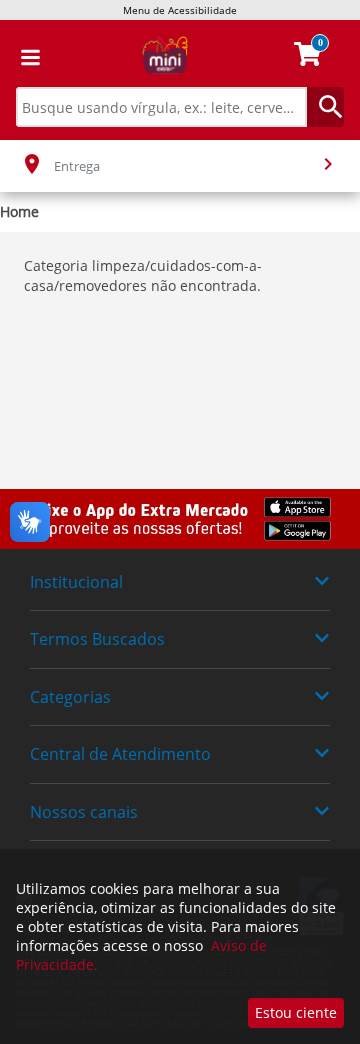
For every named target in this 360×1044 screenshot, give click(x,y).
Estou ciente (296, 1012)
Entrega (77, 166)
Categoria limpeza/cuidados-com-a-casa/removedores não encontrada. (143, 275)
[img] (180, 519)
